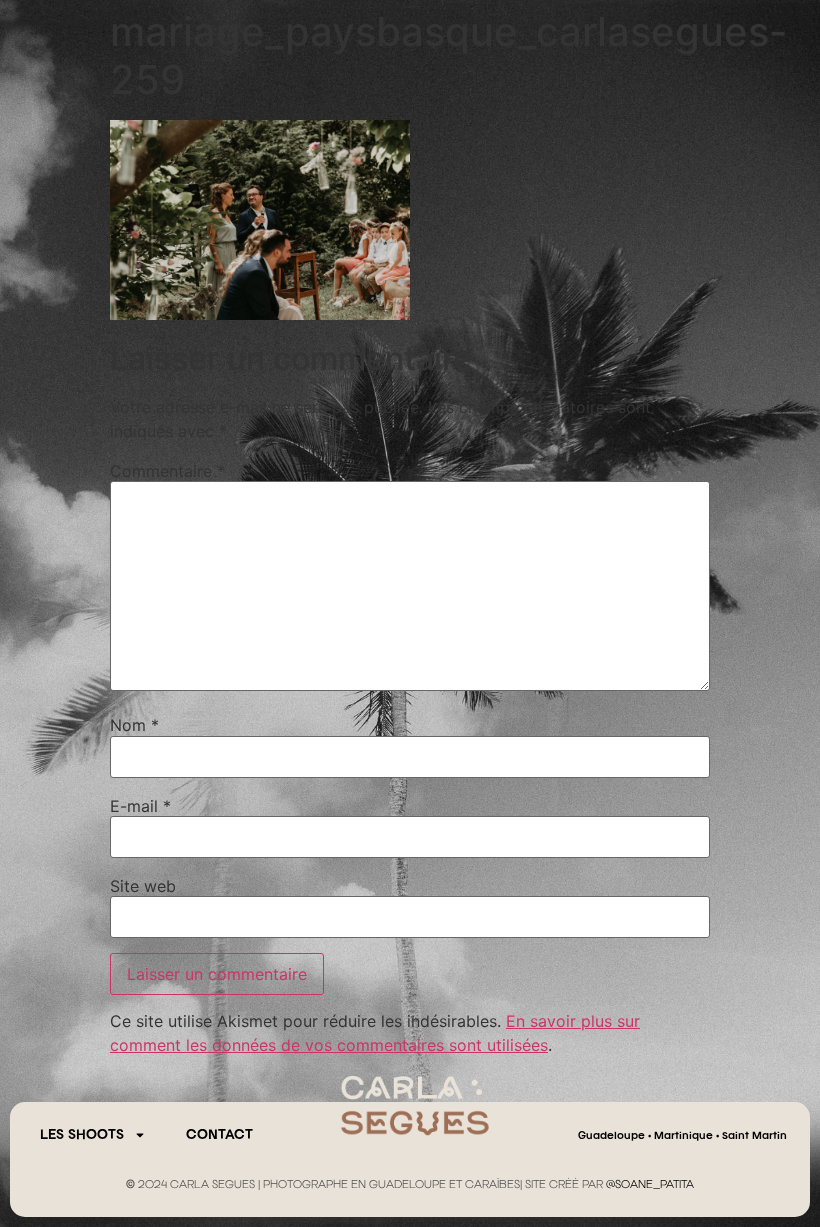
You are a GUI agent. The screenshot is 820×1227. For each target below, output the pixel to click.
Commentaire (167, 471)
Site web (143, 886)
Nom (134, 725)
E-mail (140, 806)
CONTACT (219, 1135)
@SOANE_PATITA (650, 1185)
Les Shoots (82, 1135)
